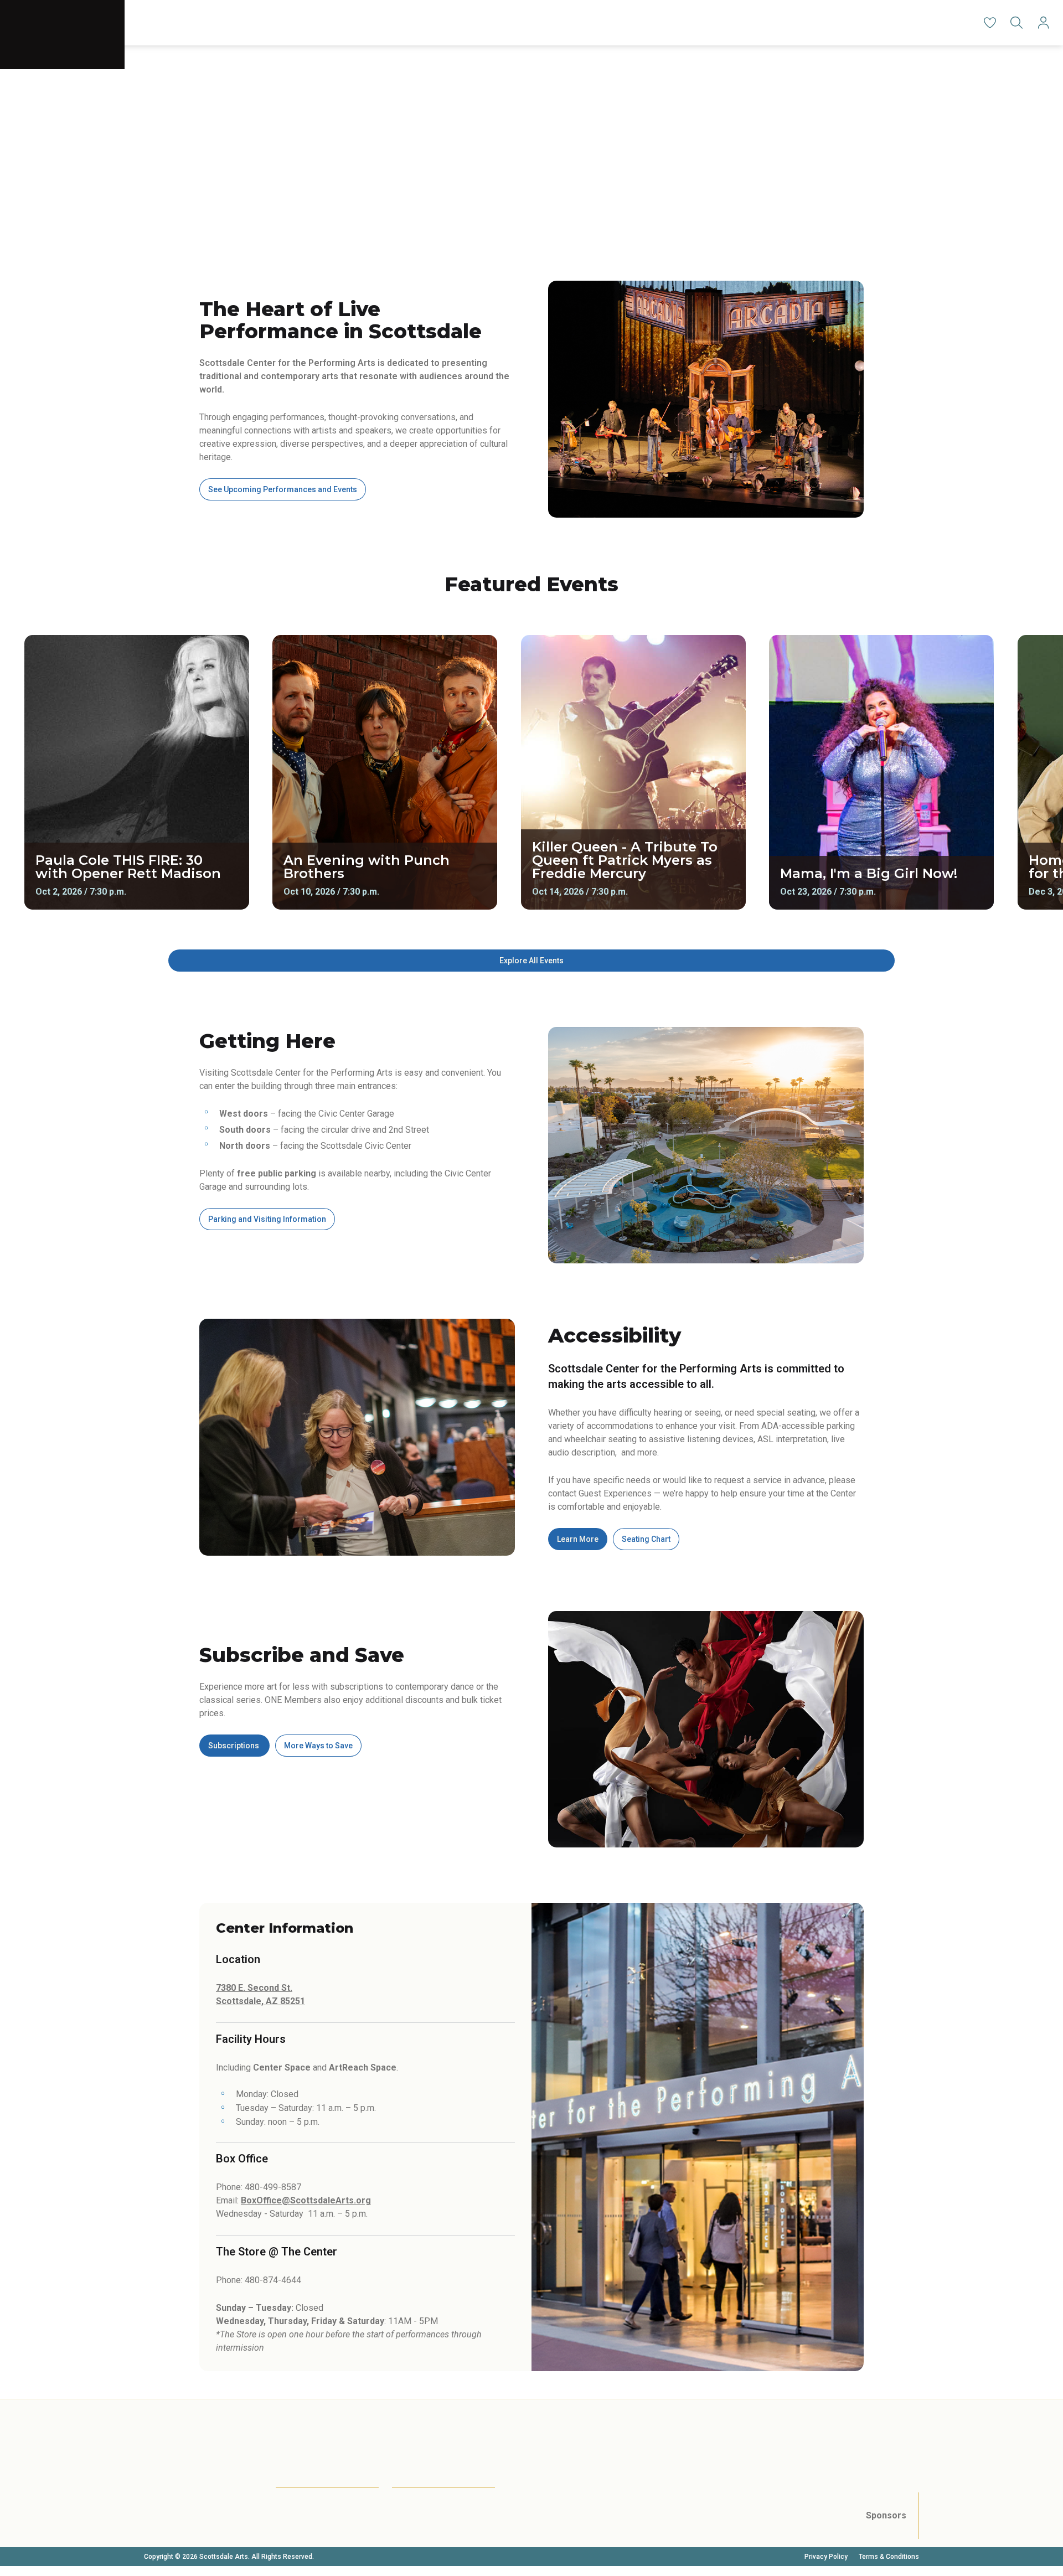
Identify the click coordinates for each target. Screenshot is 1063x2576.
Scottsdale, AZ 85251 (260, 2001)
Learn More (578, 1539)
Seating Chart (646, 1539)
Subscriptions (234, 1746)
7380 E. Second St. (254, 1988)
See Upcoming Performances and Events (283, 489)
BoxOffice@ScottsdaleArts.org (306, 2200)
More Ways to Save (318, 1746)
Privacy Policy (826, 2557)
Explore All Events (531, 961)
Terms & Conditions (889, 2557)
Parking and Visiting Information (267, 1219)
